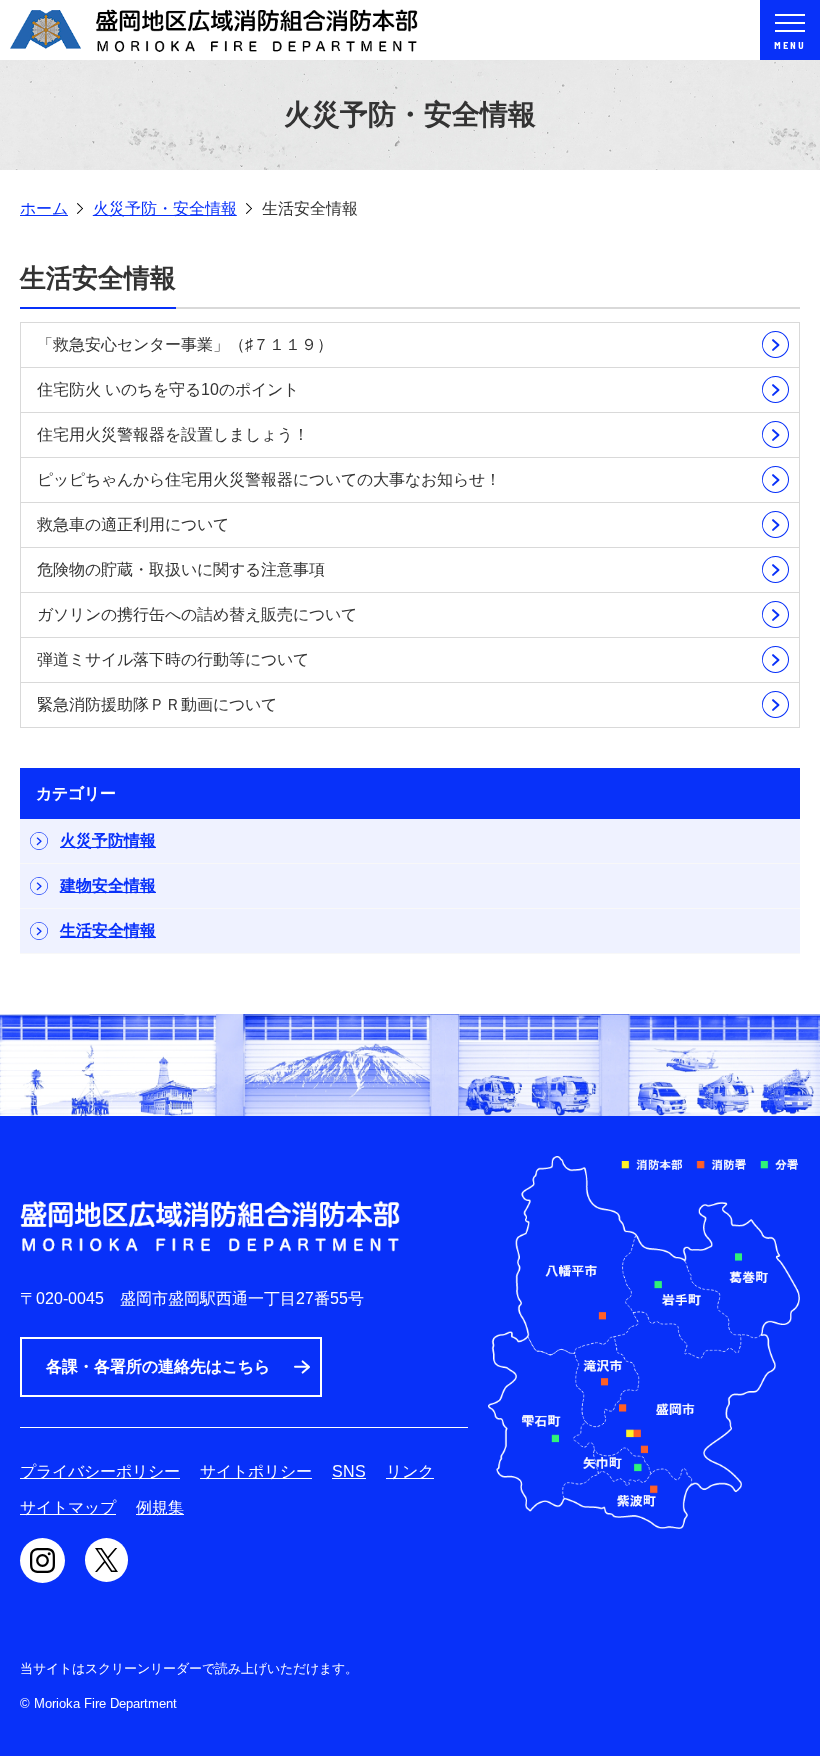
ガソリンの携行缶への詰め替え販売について (197, 614)
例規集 (160, 1507)
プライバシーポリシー (100, 1471)
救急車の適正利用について (133, 524)
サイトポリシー (256, 1471)
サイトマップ (68, 1507)
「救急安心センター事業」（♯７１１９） (185, 344)
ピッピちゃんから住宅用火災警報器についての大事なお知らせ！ (269, 479)
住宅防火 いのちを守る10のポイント (168, 389)
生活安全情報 (108, 930)
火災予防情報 (108, 840)
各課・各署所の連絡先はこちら (158, 1366)
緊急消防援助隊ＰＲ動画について (157, 704)
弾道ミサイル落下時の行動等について (173, 659)
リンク (410, 1471)
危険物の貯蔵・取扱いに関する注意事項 (181, 569)
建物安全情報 (108, 885)
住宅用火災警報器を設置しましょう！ (173, 434)
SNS (349, 1471)
